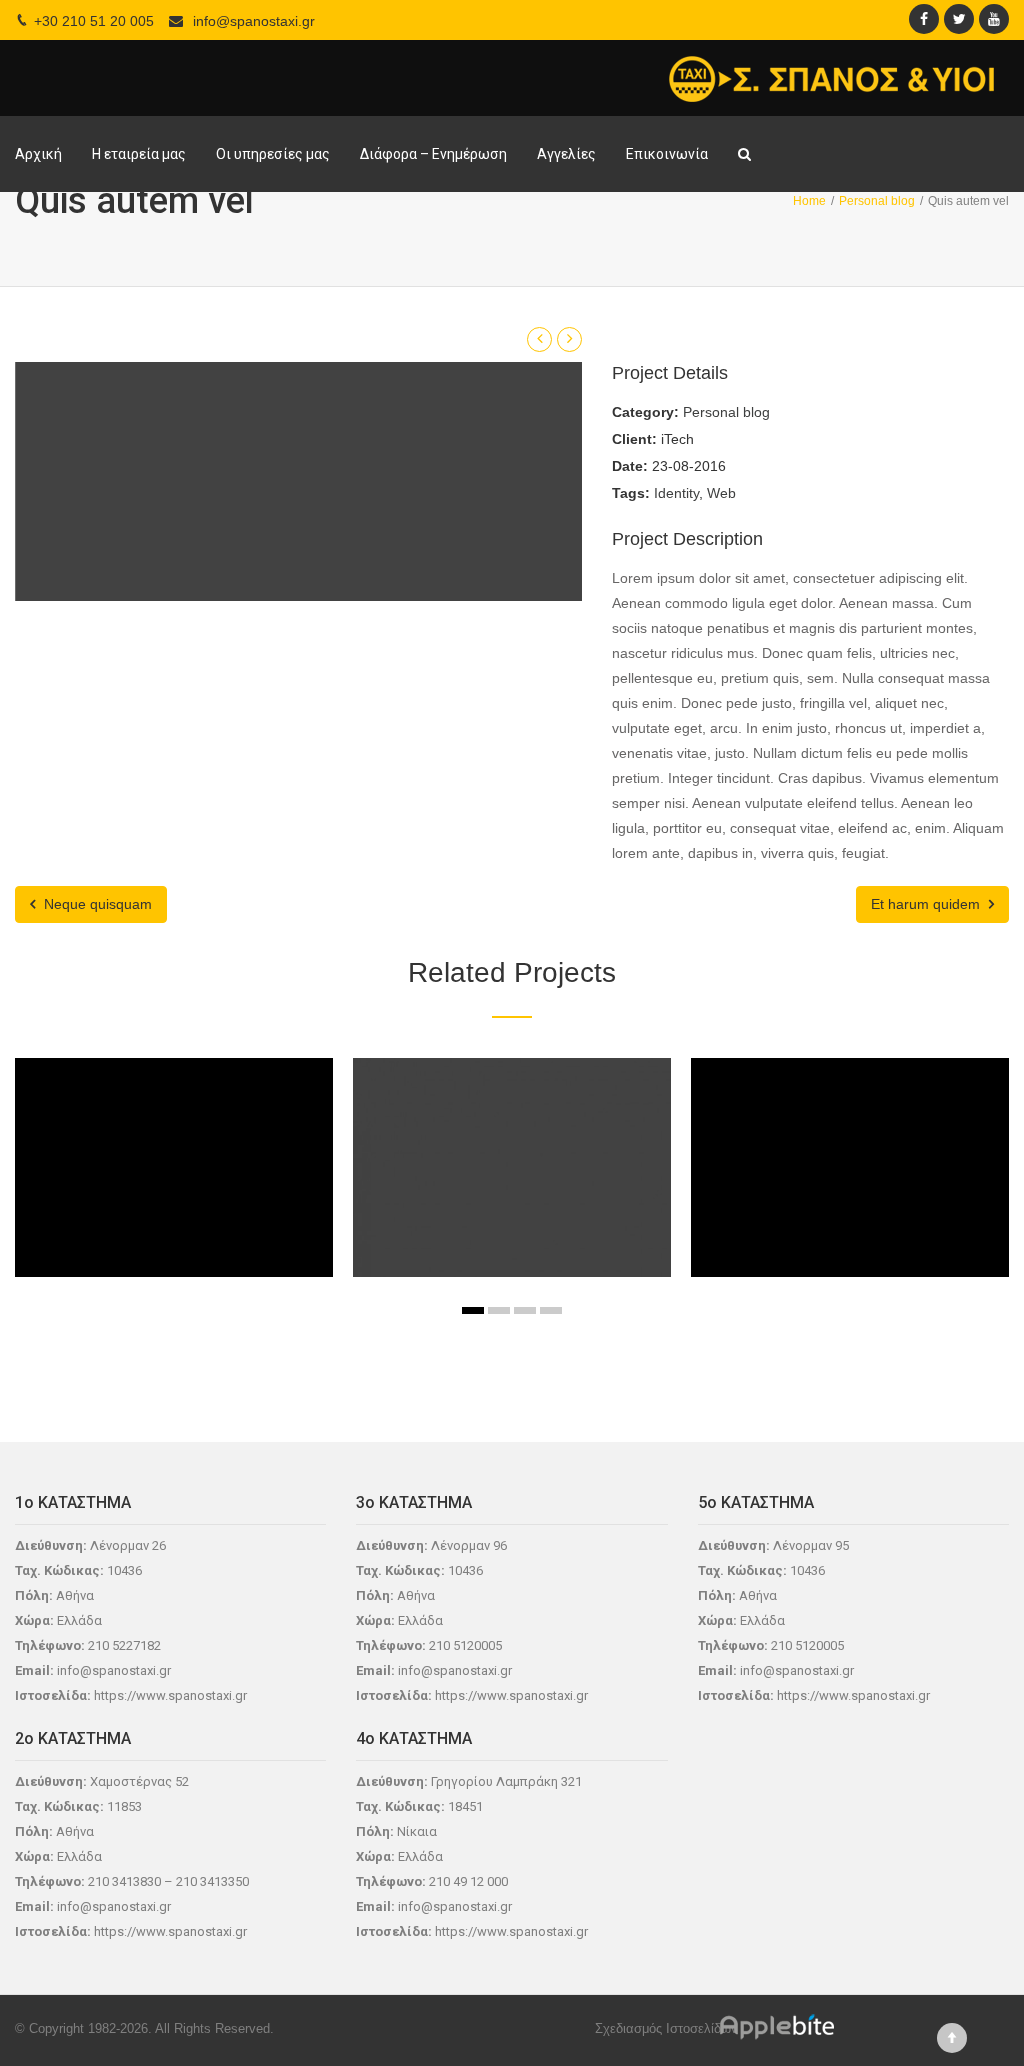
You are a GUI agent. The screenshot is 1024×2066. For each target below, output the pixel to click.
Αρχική (38, 154)
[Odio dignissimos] (828, 1211)
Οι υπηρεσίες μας (273, 154)
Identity (676, 493)
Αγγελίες (566, 154)
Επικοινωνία (667, 154)
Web (721, 493)
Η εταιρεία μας (139, 154)
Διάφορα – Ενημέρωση (433, 154)
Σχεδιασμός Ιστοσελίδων (666, 2028)
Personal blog (726, 412)
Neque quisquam (96, 904)
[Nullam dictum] (490, 1211)
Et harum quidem (927, 904)
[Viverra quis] (152, 1211)
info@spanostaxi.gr (254, 21)
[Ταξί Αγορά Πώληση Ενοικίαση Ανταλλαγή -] (831, 78)
